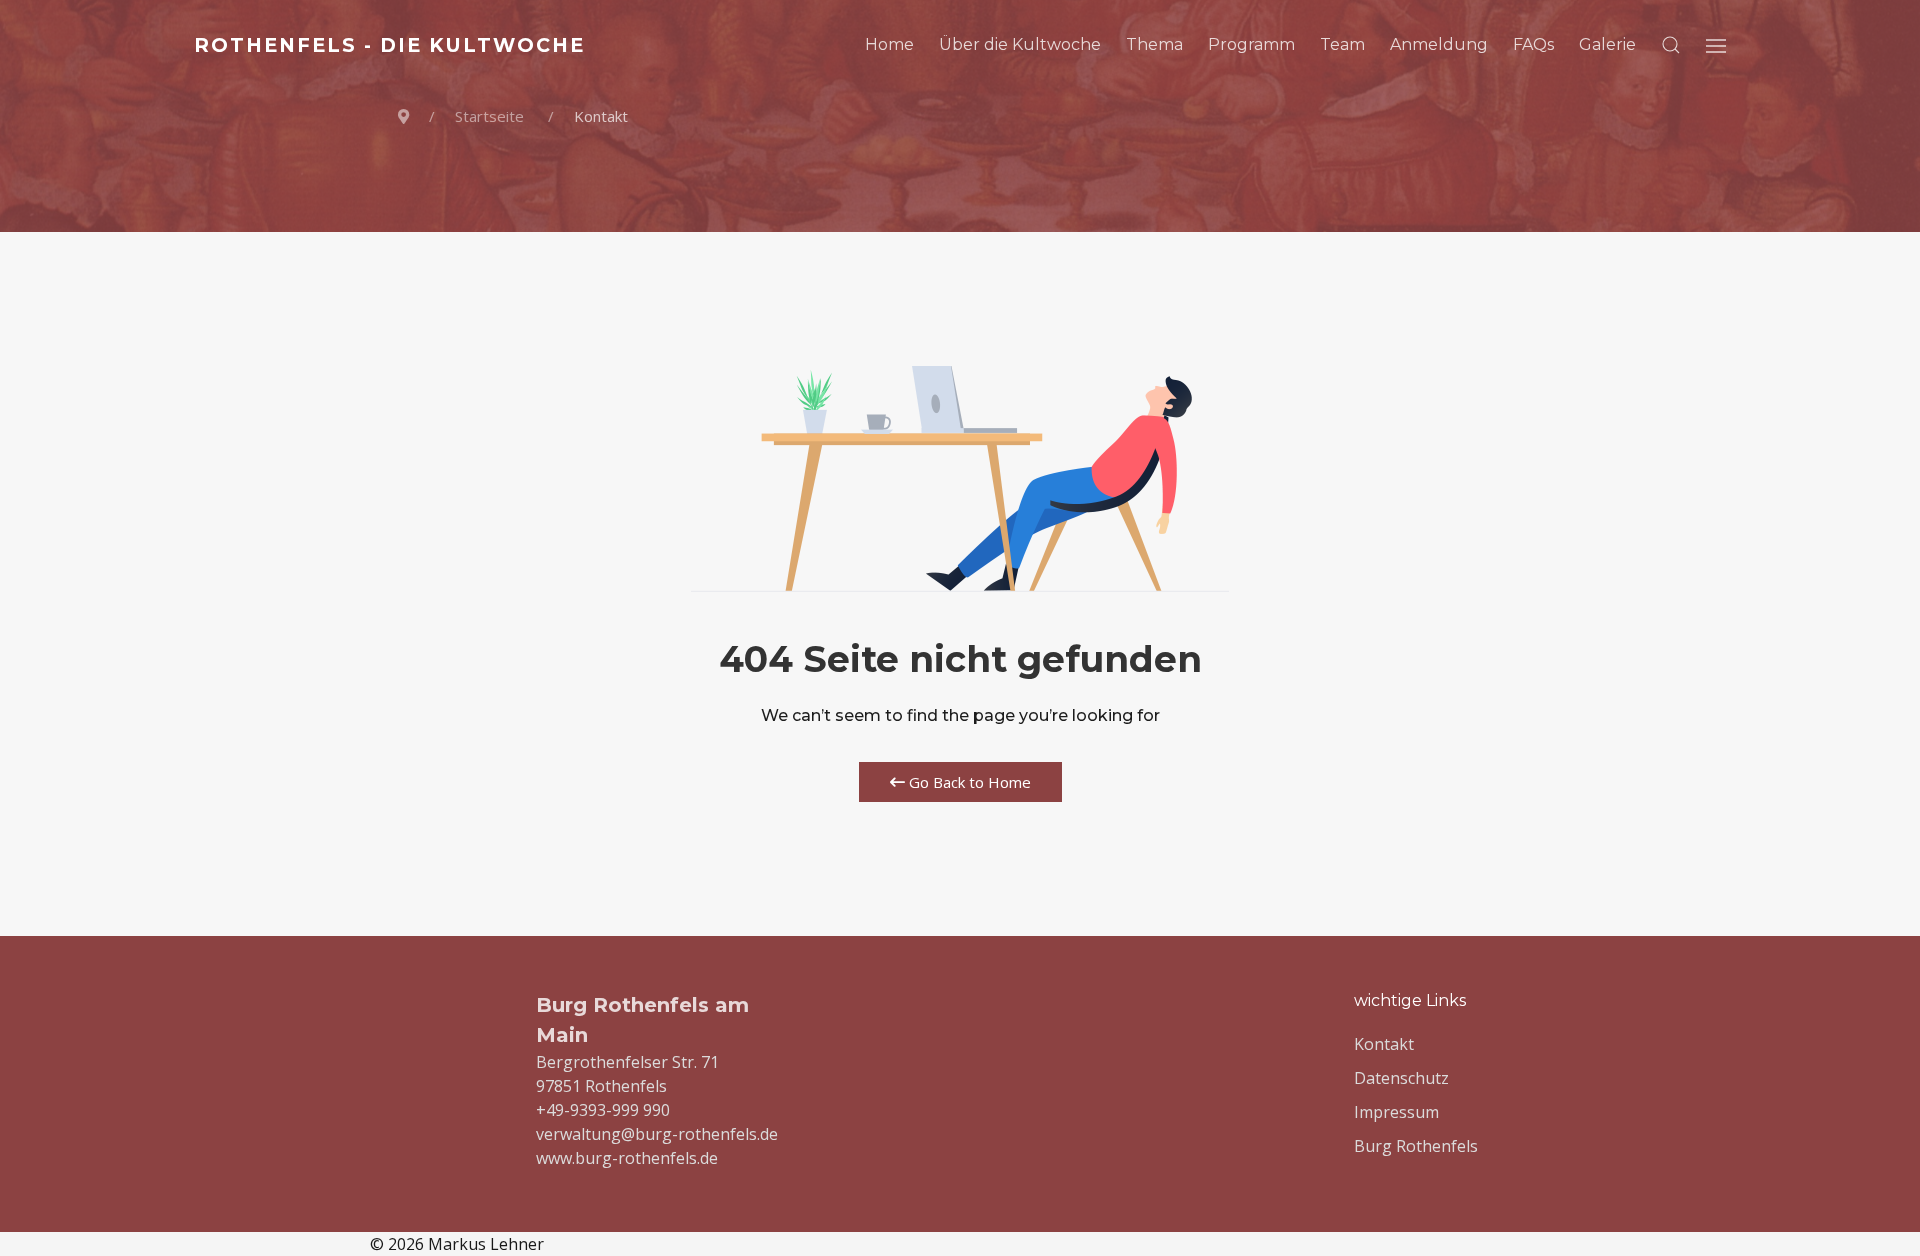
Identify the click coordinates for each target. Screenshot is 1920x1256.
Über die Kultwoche (1020, 44)
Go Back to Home (968, 782)
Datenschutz (1401, 1078)
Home (889, 44)
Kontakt (1384, 1044)
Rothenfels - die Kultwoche (389, 45)
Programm (1251, 44)
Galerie (1607, 44)
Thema (1154, 44)
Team (1342, 44)
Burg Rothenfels (1416, 1146)
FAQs (1533, 44)
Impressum (1396, 1112)
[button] (1671, 45)
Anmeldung (1439, 44)
